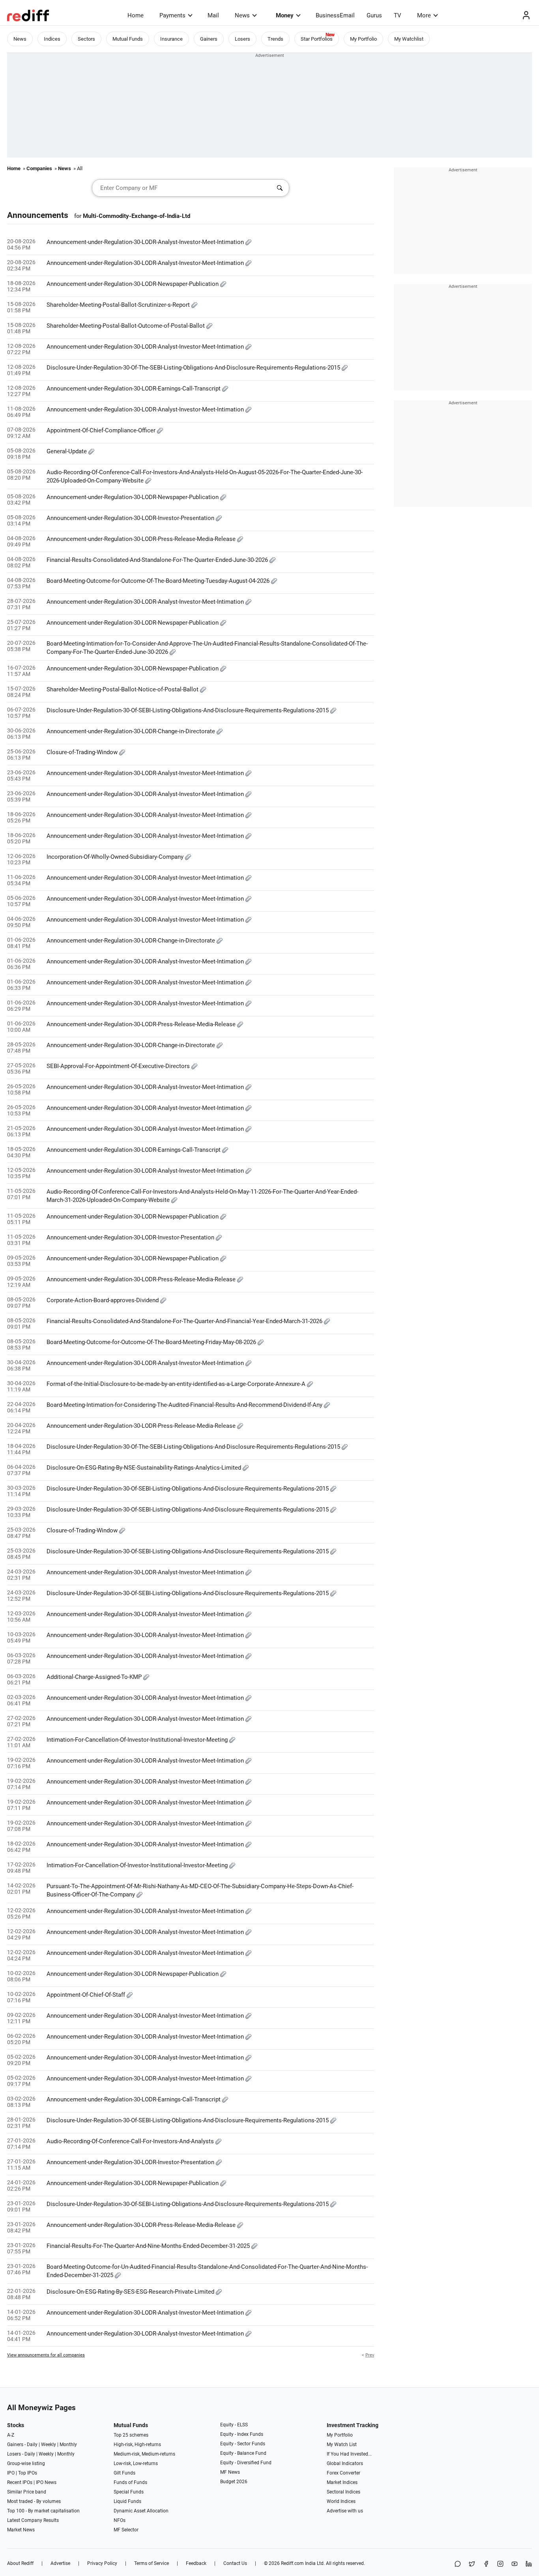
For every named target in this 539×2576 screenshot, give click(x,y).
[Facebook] (486, 2564)
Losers (242, 39)
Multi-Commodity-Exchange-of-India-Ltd (137, 216)
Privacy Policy (102, 2563)
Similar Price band (27, 2492)
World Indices (341, 2501)
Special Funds (129, 2492)
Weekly (49, 2445)
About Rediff (20, 2563)
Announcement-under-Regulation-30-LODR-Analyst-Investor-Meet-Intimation (146, 242)
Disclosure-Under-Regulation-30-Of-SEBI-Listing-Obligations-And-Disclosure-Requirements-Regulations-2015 (188, 710)
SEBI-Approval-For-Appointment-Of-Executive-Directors (119, 1066)
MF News (230, 2472)
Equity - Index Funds (242, 2434)
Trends (275, 39)
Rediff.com (292, 2563)
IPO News (46, 2482)
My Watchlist (409, 39)
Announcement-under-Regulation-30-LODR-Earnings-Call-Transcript (134, 389)
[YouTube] (515, 2564)
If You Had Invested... (349, 2454)
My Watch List (342, 2445)
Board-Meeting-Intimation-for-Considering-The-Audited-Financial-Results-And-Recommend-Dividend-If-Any (185, 1405)
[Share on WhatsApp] (458, 2564)
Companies (39, 168)
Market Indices (342, 2482)
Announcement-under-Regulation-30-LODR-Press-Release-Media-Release (142, 539)
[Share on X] (472, 2564)
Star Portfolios (317, 39)
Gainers (209, 39)
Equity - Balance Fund (243, 2453)
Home (136, 15)
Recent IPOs (20, 2482)
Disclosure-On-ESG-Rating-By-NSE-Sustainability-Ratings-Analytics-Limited (145, 1468)
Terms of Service (152, 2563)
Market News (21, 2530)
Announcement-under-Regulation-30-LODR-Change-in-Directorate (132, 731)
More (424, 15)
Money (285, 15)
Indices (52, 39)
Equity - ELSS (234, 2425)
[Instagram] (500, 2564)
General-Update (67, 451)
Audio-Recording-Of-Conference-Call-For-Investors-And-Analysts (131, 2141)
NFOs (120, 2520)
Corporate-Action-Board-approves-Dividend (103, 1300)
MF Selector (126, 2530)
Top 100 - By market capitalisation (43, 2511)
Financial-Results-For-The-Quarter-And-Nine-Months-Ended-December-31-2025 (149, 2246)
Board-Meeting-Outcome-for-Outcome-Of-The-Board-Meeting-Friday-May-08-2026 (152, 1342)
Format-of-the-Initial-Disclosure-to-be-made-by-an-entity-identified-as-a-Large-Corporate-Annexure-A (177, 1384)
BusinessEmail (335, 15)
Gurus (374, 15)
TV (398, 15)
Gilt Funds (124, 2473)
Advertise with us (345, 2511)
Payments (172, 15)
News (242, 15)
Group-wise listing (26, 2463)
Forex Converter (343, 2473)
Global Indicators (345, 2463)
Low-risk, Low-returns (136, 2463)
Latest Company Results (33, 2520)
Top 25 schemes (131, 2435)
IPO (11, 2473)
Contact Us (235, 2563)
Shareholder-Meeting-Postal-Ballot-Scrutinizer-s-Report (119, 305)
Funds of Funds (130, 2482)
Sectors (86, 39)
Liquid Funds (127, 2501)
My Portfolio (363, 39)
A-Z (11, 2435)
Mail (213, 15)
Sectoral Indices (343, 2492)
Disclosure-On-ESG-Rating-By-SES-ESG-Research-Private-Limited (131, 2292)
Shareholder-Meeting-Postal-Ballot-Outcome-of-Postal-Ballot (126, 326)
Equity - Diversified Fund (246, 2463)
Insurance (171, 39)
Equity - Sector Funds (243, 2444)
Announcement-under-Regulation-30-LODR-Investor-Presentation (131, 518)
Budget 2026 (234, 2482)
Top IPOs (28, 2473)
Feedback (196, 2563)
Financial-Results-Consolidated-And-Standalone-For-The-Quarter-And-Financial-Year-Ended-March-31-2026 (185, 1321)
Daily (32, 2445)
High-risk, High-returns (137, 2445)
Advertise (60, 2563)
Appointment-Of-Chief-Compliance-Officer (102, 430)
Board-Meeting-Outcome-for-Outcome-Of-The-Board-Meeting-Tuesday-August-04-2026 (159, 581)
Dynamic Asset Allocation (141, 2511)
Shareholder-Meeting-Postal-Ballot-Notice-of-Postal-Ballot (123, 689)
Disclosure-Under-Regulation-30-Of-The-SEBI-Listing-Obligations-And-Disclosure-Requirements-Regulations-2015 (194, 368)
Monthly (68, 2445)
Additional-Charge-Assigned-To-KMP (95, 1677)
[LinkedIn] (529, 2564)
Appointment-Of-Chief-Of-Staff (87, 1995)
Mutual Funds (128, 39)
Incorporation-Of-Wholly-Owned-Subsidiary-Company (116, 857)
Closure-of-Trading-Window (83, 752)
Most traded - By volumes (34, 2501)
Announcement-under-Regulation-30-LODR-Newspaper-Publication (133, 284)
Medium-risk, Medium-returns (144, 2454)
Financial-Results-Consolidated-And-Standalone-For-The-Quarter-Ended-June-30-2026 (158, 560)
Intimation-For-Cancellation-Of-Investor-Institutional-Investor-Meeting (138, 1740)
